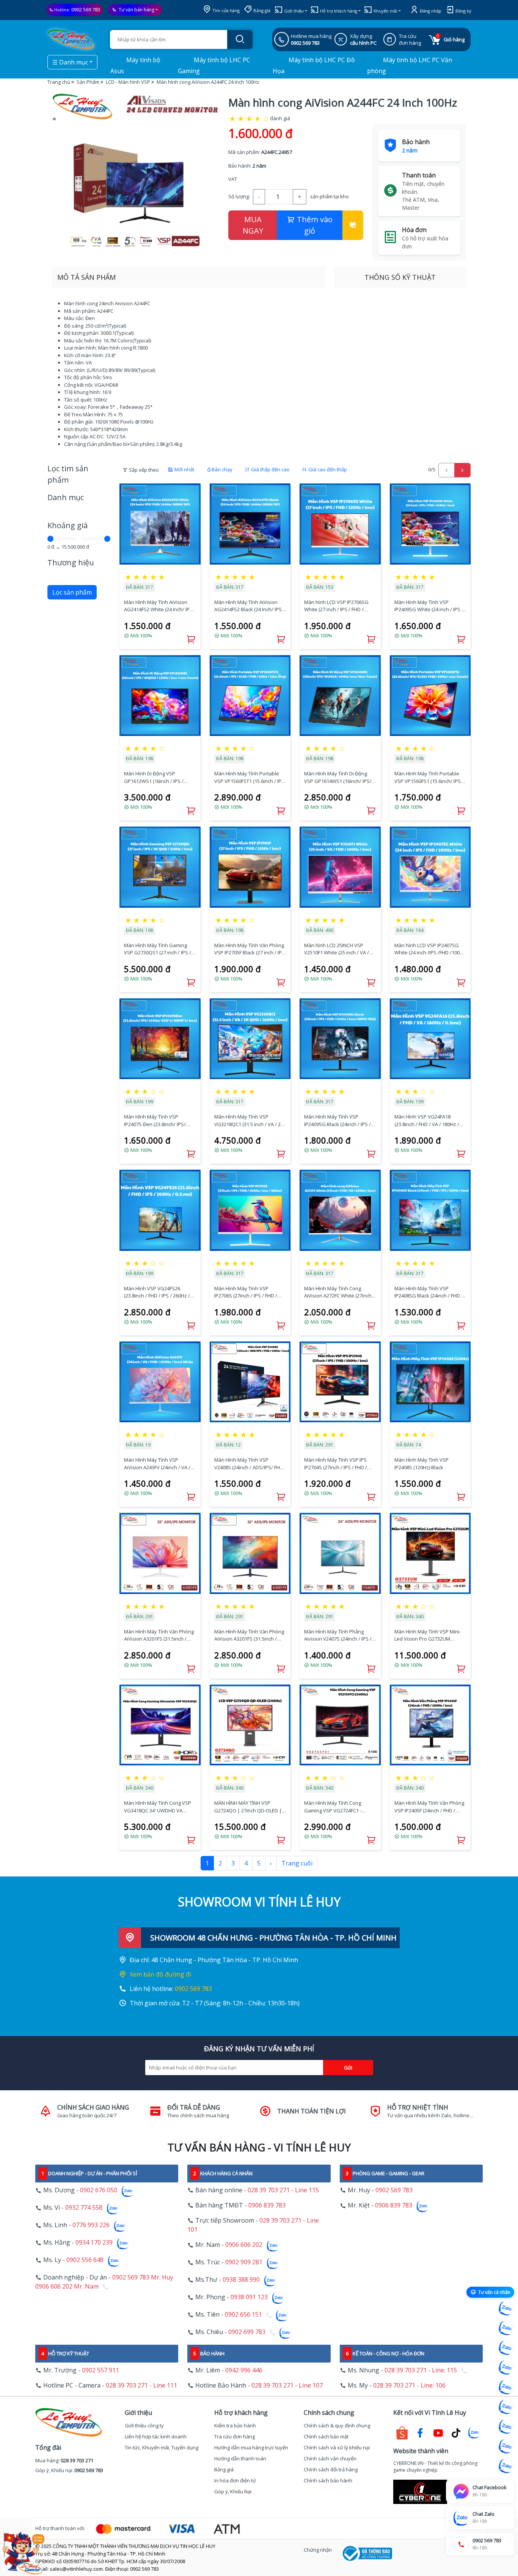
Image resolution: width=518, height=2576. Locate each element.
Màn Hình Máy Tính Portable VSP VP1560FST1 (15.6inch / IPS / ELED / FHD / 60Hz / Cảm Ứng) (249, 777)
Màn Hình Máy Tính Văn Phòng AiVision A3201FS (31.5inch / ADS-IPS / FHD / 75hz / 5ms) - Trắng (159, 1635)
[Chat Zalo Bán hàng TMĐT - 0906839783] (506, 2328)
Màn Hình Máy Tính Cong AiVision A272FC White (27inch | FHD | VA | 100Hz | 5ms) (340, 1292)
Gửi (348, 2068)
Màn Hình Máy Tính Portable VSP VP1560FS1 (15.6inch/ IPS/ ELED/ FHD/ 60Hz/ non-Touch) (429, 777)
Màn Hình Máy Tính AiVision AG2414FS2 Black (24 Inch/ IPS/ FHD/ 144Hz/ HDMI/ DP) (249, 606)
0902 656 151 (243, 2315)
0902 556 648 (85, 2260)
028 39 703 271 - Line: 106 (409, 2385)
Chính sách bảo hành (328, 2480)
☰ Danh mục (70, 62)
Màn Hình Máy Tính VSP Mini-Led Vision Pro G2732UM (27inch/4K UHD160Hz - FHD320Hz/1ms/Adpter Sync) (428, 1635)
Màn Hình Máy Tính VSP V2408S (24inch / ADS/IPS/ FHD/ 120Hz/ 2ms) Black (250, 1464)
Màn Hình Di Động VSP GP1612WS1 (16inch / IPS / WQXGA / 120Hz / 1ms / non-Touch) (156, 777)
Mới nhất (184, 469)
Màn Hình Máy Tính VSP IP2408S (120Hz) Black (421, 1464)
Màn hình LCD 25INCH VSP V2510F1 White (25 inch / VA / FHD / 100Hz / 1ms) (337, 949)
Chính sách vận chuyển (330, 2458)
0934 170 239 (94, 2243)
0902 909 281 (244, 2262)
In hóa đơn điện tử (235, 2480)
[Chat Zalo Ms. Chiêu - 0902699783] (506, 2466)
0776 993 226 (91, 2225)
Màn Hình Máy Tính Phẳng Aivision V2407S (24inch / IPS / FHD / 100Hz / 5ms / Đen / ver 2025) (338, 1635)
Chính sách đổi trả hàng (331, 2469)
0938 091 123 (249, 2297)
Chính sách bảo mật (326, 2436)
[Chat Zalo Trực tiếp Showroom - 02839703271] (506, 2348)
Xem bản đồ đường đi (160, 1974)
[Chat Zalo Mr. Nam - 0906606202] (506, 2367)
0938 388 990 (241, 2280)
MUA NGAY (253, 225)
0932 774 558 (84, 2208)
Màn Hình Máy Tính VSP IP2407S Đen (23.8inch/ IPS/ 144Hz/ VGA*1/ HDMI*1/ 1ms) (157, 1121)
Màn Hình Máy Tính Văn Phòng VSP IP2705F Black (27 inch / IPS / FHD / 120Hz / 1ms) (250, 949)
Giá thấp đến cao (270, 469)
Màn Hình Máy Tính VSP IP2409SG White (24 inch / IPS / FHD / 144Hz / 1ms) (429, 606)
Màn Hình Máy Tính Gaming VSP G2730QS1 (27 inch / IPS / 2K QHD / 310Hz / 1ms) (158, 949)
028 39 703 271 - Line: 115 (421, 2370)
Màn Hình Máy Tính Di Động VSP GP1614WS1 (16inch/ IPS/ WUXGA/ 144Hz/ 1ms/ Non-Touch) (338, 777)
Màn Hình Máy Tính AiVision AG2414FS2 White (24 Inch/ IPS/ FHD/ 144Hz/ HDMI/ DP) (159, 606)
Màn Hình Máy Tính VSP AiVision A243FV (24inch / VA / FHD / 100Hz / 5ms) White (157, 1464)
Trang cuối (297, 1863)
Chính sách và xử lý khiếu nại (337, 2447)
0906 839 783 (267, 2205)
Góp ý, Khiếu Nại (233, 2491)
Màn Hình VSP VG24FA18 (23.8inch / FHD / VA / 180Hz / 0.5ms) (427, 1121)
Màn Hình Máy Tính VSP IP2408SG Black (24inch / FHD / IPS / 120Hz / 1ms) (429, 1292)
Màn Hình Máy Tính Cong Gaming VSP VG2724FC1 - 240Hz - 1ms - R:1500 (333, 1807)
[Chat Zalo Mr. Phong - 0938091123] (506, 2427)
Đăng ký (463, 11)
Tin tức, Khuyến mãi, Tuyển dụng (162, 2447)
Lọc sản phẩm (72, 592)
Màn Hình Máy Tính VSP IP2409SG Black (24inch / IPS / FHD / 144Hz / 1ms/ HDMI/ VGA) (339, 1121)
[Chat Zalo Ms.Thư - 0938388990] (506, 2407)
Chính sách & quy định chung (337, 2425)
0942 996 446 (244, 2370)
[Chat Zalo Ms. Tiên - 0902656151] (506, 2446)
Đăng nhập (430, 11)
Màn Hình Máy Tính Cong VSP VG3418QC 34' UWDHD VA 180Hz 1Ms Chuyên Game (158, 1807)
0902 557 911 (100, 2370)
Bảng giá (261, 10)
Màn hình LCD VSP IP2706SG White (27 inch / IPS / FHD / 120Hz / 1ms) (336, 606)
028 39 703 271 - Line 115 (283, 2190)
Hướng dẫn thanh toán (240, 2458)
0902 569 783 (86, 9)
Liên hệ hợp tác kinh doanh (156, 2436)
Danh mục (66, 497)
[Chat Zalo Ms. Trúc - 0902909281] (506, 2387)
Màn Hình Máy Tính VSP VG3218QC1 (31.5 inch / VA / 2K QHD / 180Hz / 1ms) (249, 1121)
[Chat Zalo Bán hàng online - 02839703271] (506, 2308)
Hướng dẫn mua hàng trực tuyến (251, 2447)
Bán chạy (222, 469)
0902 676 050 (99, 2190)
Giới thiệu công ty (144, 2425)
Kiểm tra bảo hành (235, 2425)
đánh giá (280, 118)
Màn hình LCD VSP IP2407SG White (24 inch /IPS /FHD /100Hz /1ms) (430, 949)
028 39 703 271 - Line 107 (287, 2385)
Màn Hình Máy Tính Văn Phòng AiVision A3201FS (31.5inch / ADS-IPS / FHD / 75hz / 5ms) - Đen (249, 1635)
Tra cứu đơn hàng (235, 2436)
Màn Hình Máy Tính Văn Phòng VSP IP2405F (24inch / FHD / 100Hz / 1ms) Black (429, 1807)
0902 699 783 (247, 2332)
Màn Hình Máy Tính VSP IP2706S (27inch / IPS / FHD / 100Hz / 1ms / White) (246, 1292)
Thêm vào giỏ (314, 225)
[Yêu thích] (353, 225)
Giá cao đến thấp (327, 469)
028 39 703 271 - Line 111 (141, 2385)
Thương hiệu (71, 562)
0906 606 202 (244, 2245)
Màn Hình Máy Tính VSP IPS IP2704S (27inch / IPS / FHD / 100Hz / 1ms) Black (336, 1464)
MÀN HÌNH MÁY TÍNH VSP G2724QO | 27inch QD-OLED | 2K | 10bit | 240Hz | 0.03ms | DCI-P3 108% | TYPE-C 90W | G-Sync (249, 1807)
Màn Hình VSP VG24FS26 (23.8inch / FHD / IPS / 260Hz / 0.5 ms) (157, 1292)
